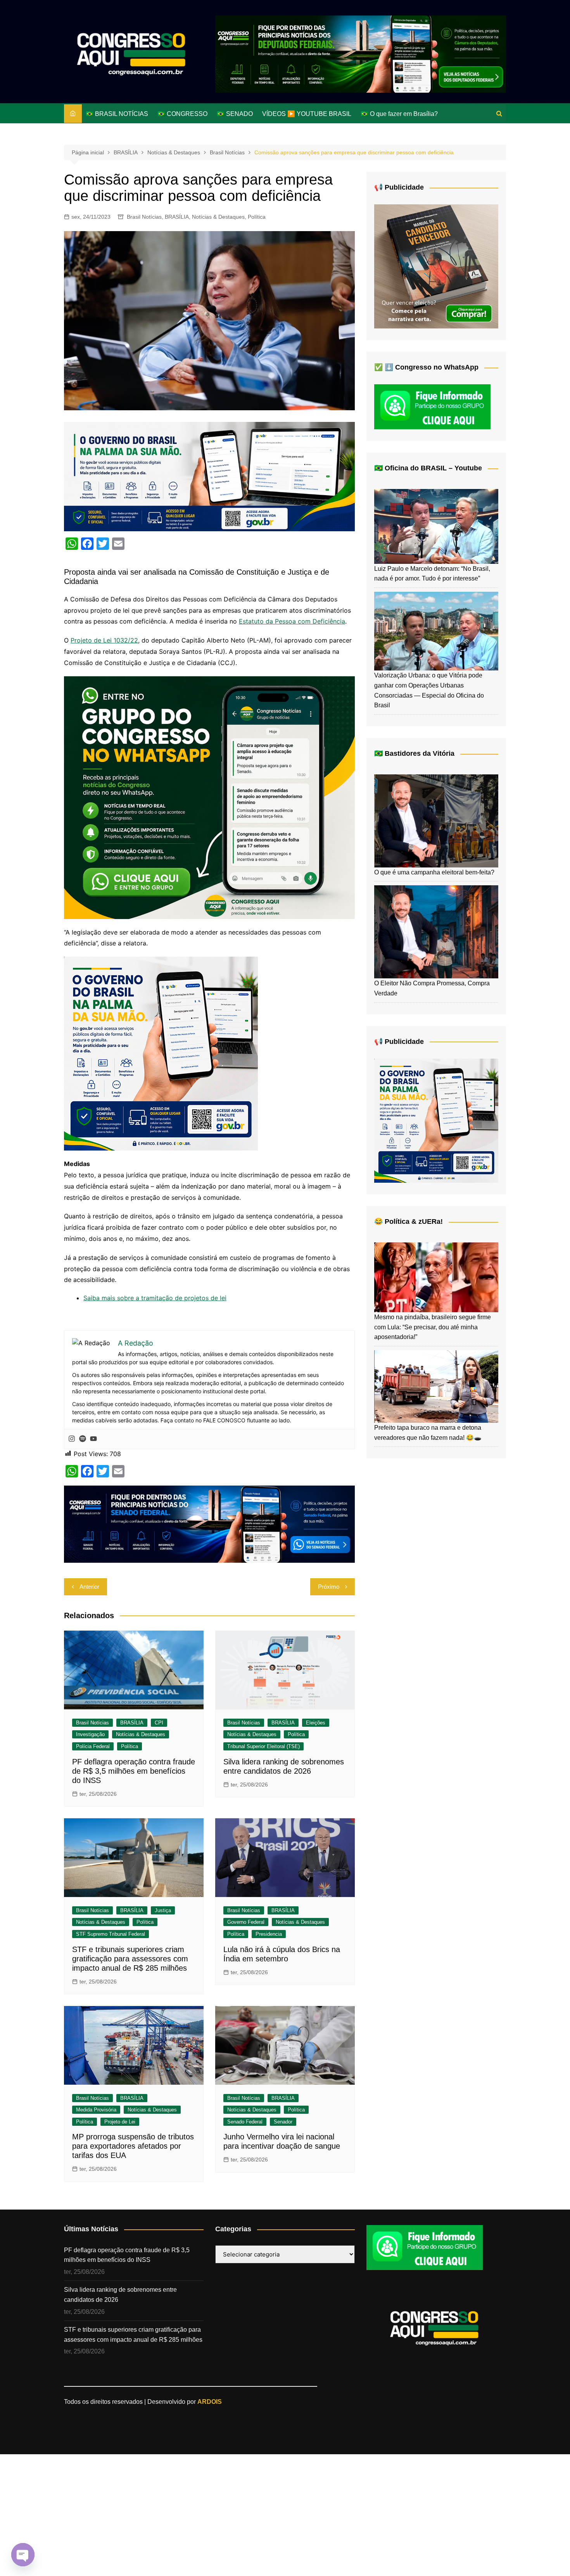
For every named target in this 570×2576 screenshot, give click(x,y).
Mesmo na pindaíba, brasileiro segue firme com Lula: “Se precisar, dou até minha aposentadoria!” (433, 1327)
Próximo (329, 1587)
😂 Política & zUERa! (408, 1221)
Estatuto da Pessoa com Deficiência (292, 621)
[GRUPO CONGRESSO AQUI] (209, 797)
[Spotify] (83, 1439)
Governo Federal (246, 1922)
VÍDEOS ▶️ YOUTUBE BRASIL (307, 114)
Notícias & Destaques (218, 217)
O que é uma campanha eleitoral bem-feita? (434, 872)
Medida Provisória (96, 2110)
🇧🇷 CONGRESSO (182, 114)
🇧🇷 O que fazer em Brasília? (399, 114)
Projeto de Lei (120, 2122)
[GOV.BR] (161, 1053)
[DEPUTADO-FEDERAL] (361, 54)
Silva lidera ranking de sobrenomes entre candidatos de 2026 (120, 2295)
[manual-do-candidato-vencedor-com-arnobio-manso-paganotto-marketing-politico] (436, 266)
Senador (283, 2122)
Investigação (90, 1734)
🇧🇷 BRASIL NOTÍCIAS (117, 114)
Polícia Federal (93, 1746)
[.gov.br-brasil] (209, 476)
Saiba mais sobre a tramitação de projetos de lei (155, 1298)
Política (257, 217)
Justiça (163, 1910)
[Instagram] (72, 1439)
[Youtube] (93, 1439)
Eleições (316, 1723)
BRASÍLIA (177, 217)
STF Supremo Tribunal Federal (111, 1934)
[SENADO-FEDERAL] (209, 1524)
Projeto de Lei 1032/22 (104, 640)
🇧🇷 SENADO (235, 114)
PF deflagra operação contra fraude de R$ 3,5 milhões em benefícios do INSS (134, 1771)
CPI (159, 1723)
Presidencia (269, 1934)
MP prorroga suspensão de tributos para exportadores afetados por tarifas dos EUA (133, 2146)
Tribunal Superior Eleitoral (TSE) (263, 1746)
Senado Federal (245, 2122)
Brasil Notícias (144, 217)
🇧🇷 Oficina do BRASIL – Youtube (428, 468)
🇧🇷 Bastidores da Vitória (414, 753)
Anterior (89, 1587)
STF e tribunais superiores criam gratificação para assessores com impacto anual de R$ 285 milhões (130, 1959)
